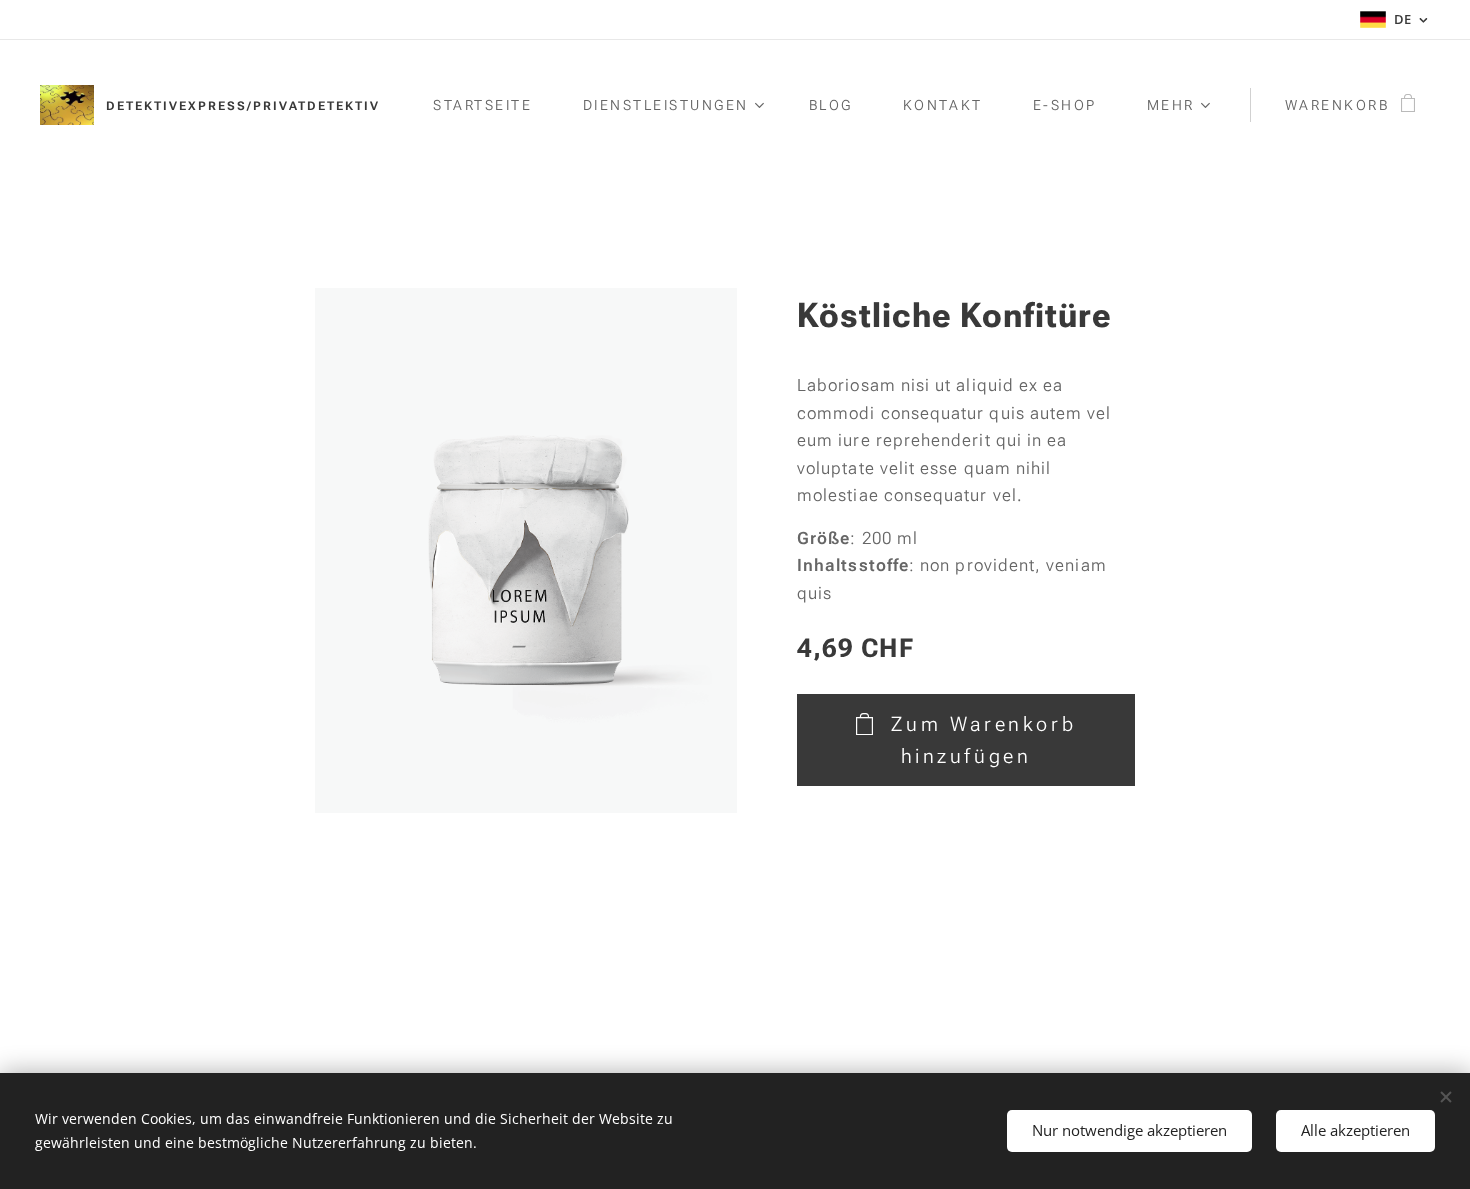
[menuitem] (492, 105)
